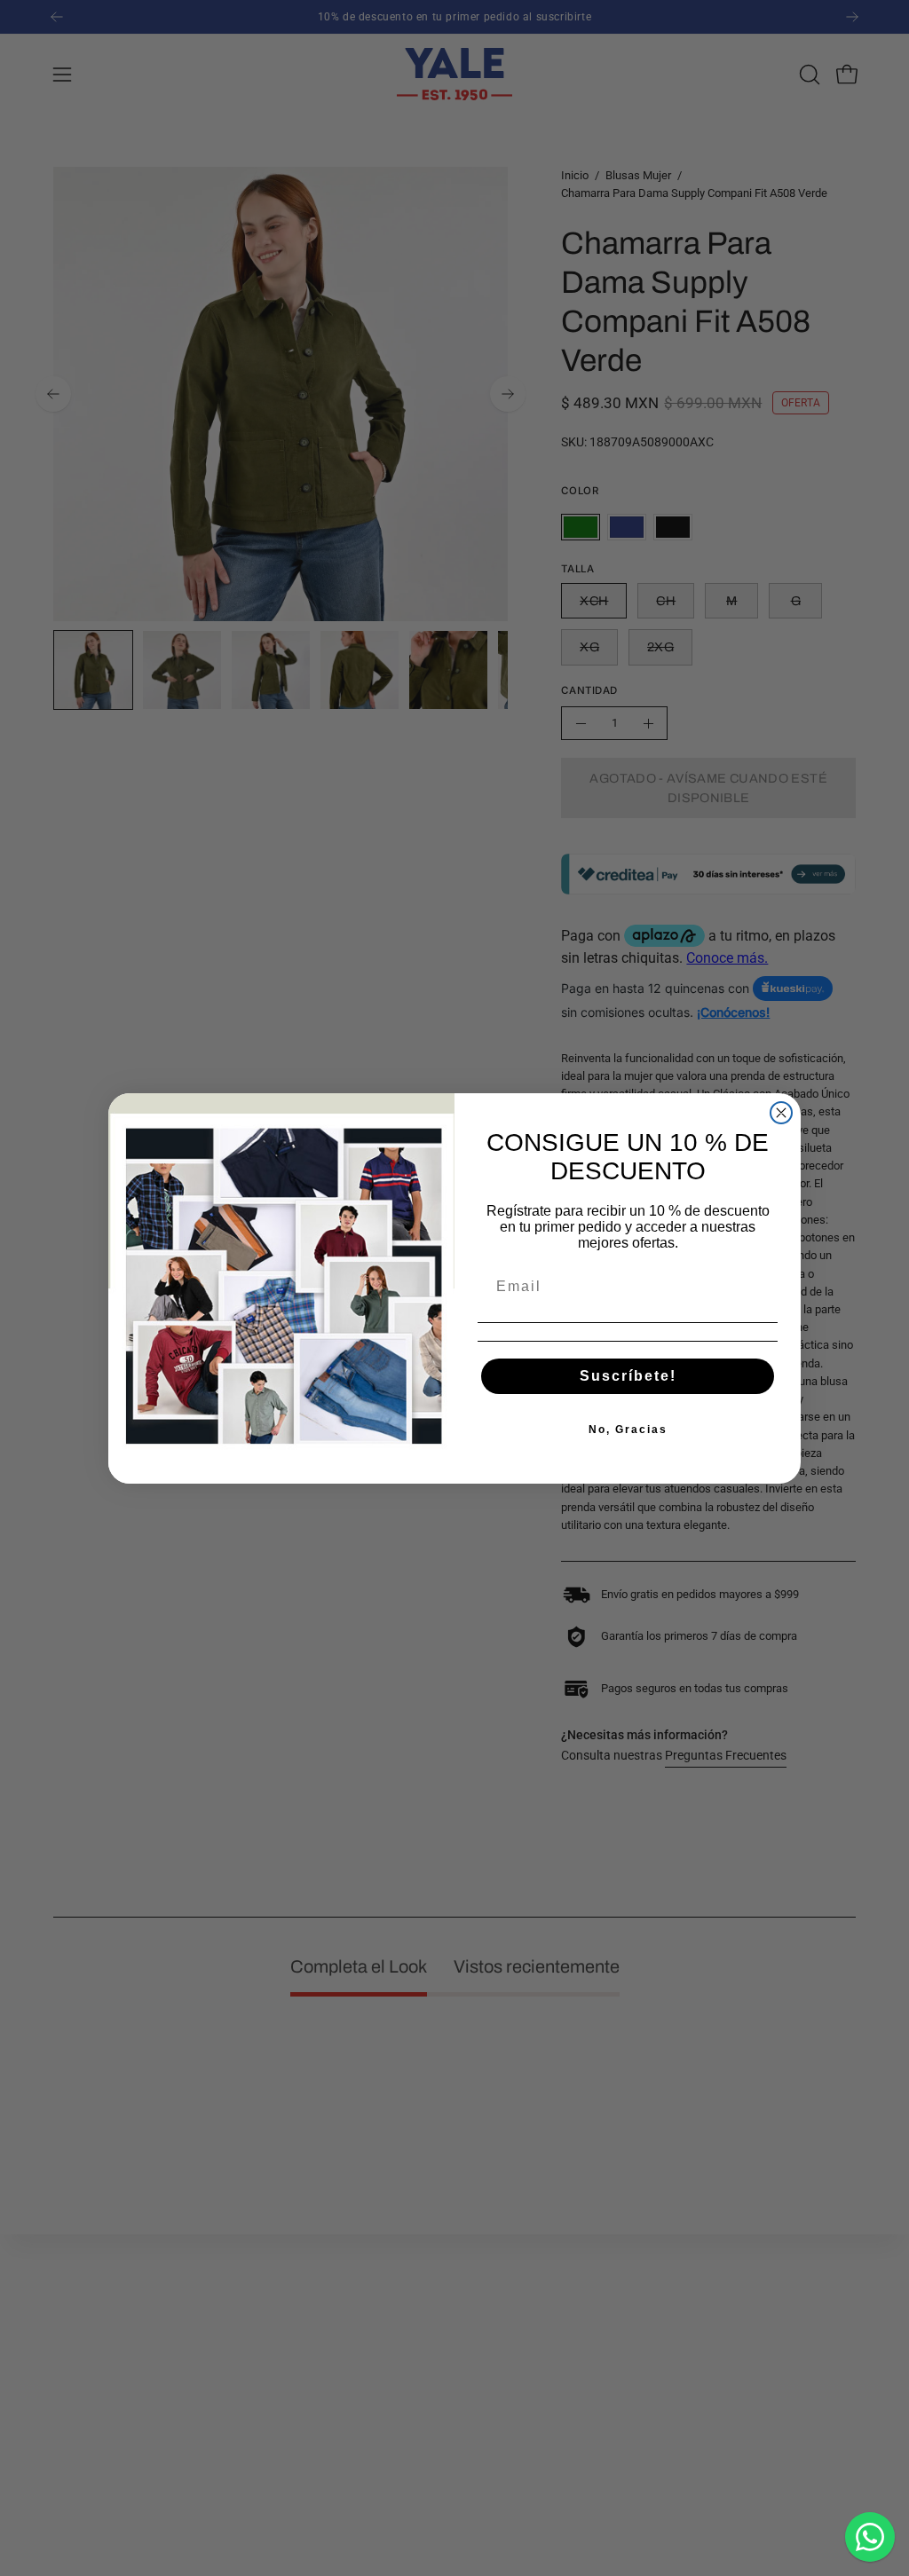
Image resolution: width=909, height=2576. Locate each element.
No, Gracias (628, 1430)
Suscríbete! (628, 1376)
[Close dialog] (781, 1113)
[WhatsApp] (870, 2537)
